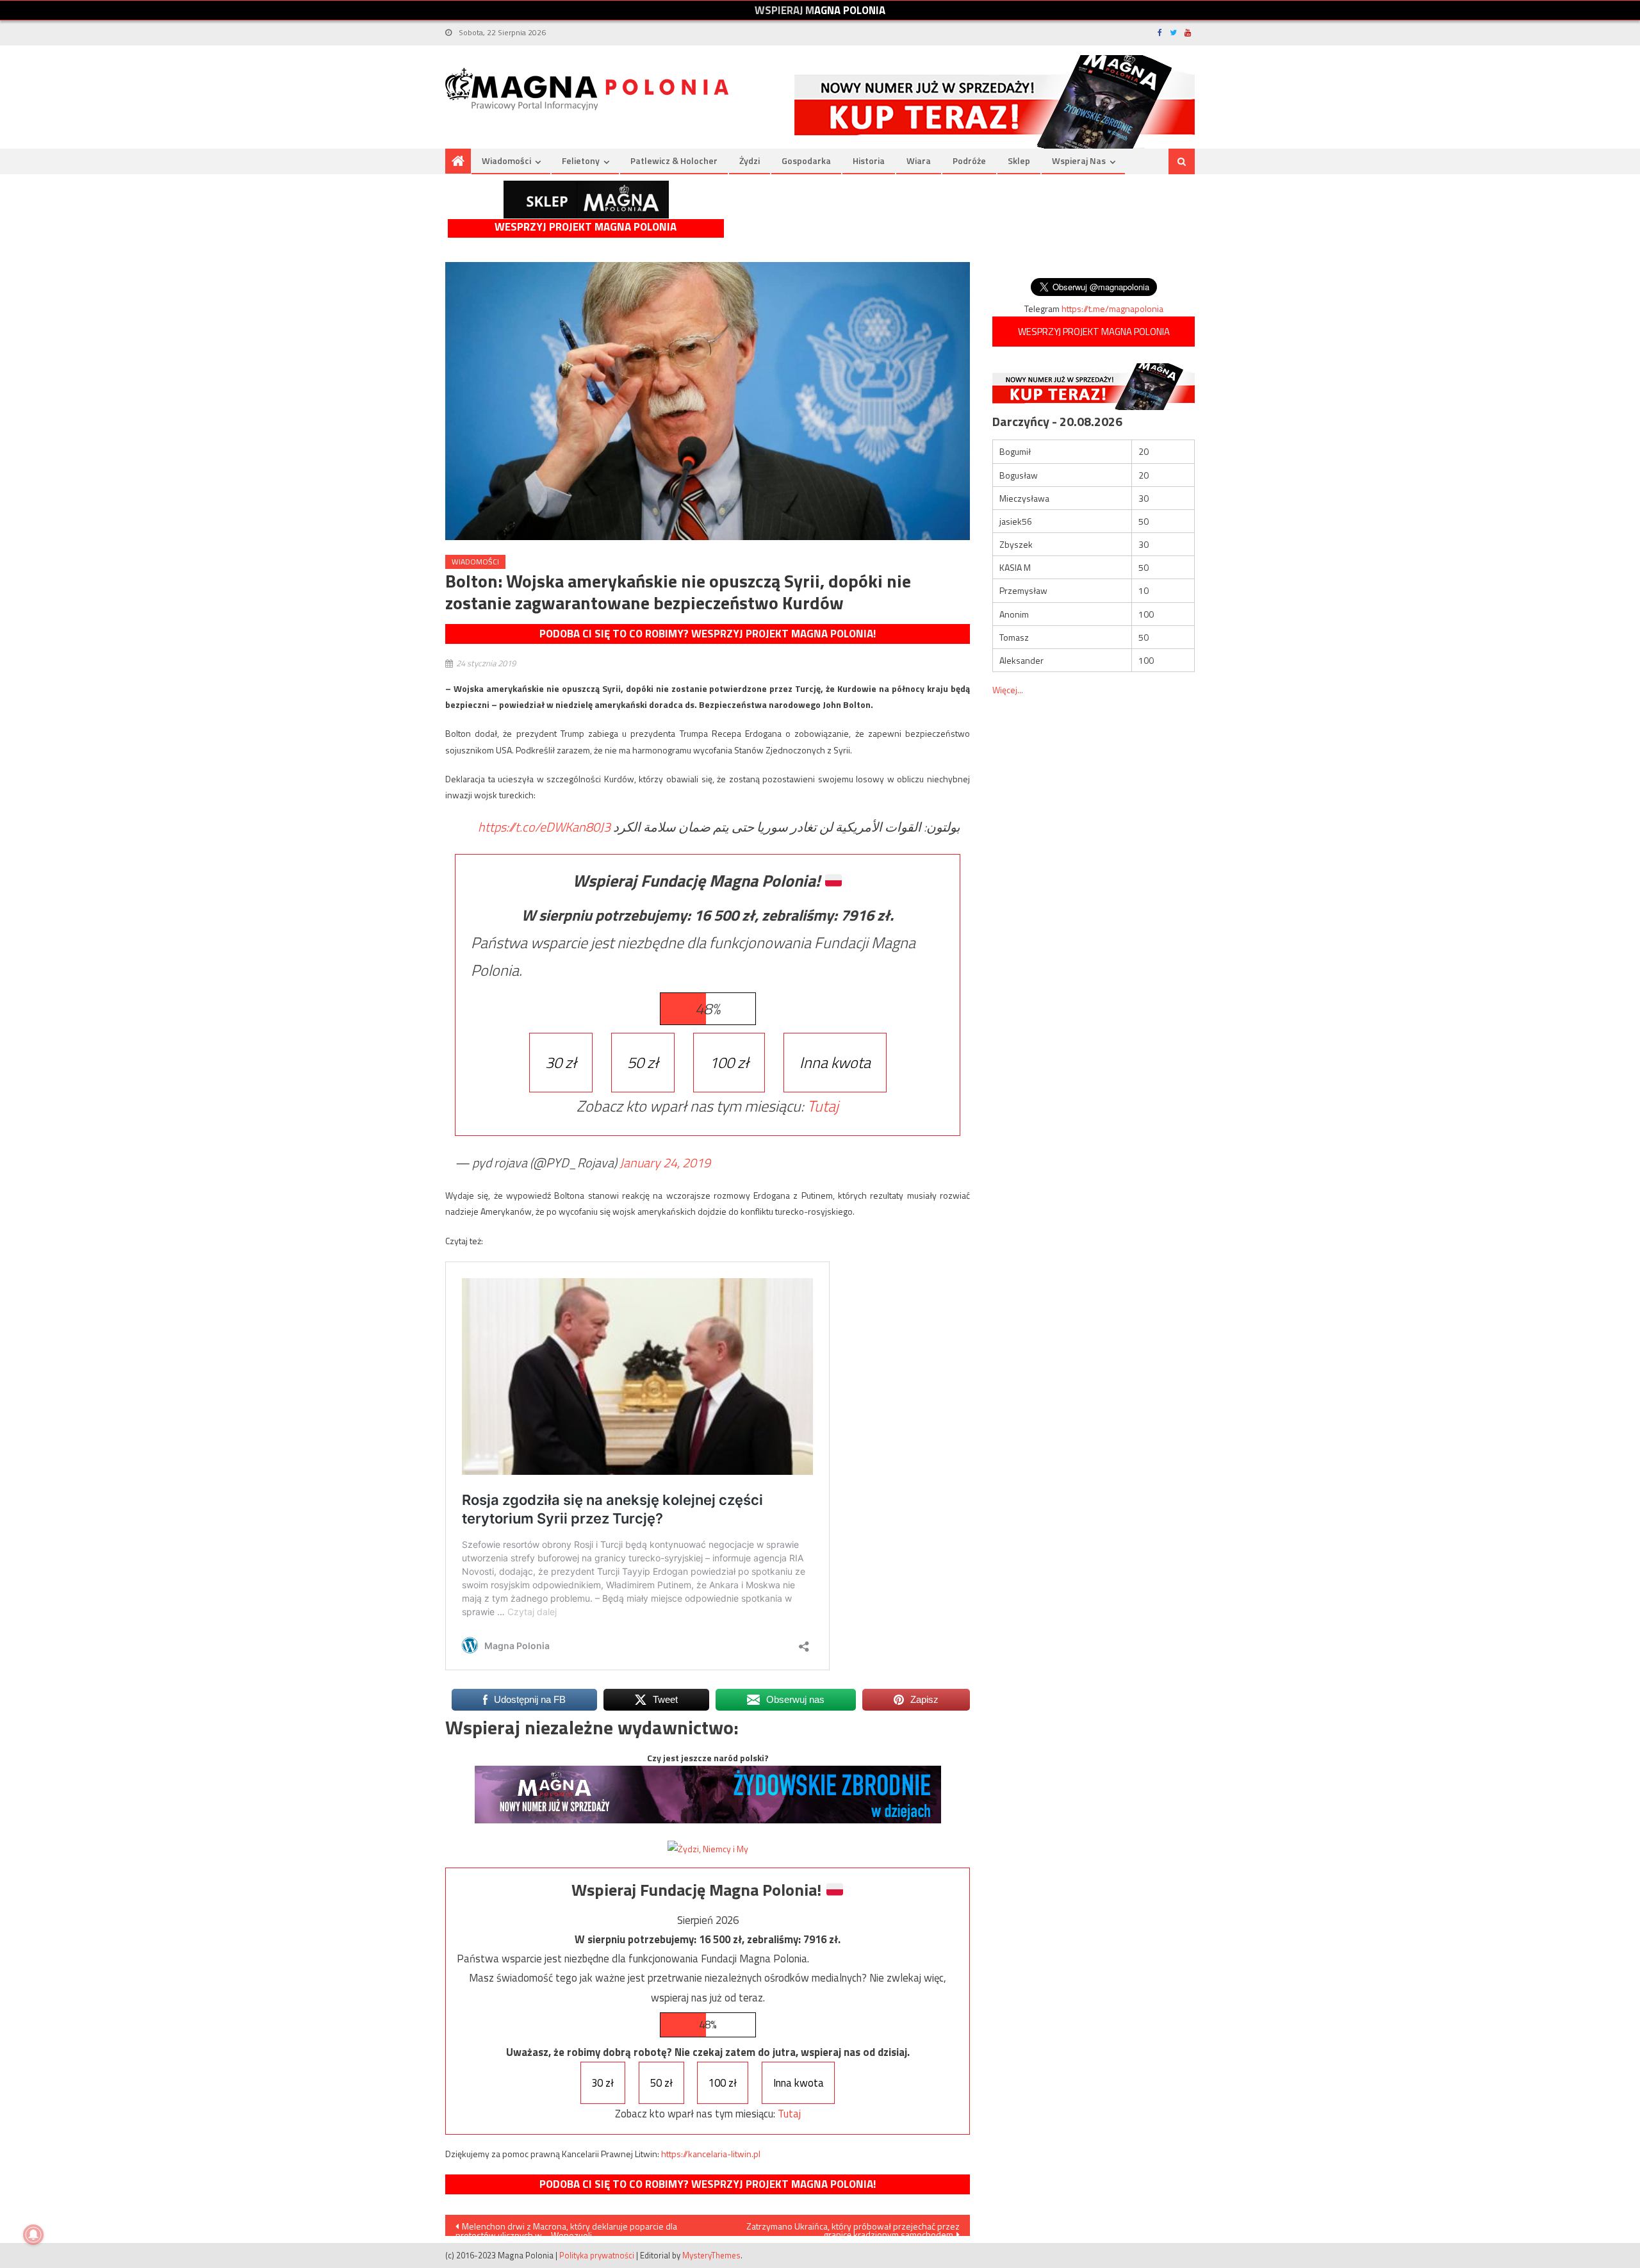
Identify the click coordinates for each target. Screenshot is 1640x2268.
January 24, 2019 (665, 1163)
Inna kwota (835, 1062)
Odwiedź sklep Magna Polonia (586, 200)
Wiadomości (506, 160)
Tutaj (823, 1106)
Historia (869, 160)
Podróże (969, 160)
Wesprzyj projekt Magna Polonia (586, 227)
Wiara (919, 160)
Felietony (581, 160)
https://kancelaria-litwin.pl (711, 2154)
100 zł (729, 1062)
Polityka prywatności (597, 2255)
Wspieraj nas (1079, 160)
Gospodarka (806, 160)
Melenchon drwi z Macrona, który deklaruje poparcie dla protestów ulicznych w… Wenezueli (566, 2228)
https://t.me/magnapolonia (1112, 308)
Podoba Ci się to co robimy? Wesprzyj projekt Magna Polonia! (708, 634)
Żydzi (750, 160)
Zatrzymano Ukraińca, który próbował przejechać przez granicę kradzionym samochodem (853, 2228)
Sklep (1019, 160)
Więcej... (1008, 690)
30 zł (561, 1062)
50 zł (643, 1062)
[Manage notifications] (33, 2235)
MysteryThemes (711, 2255)
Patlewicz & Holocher (674, 160)
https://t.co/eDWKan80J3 (544, 827)
